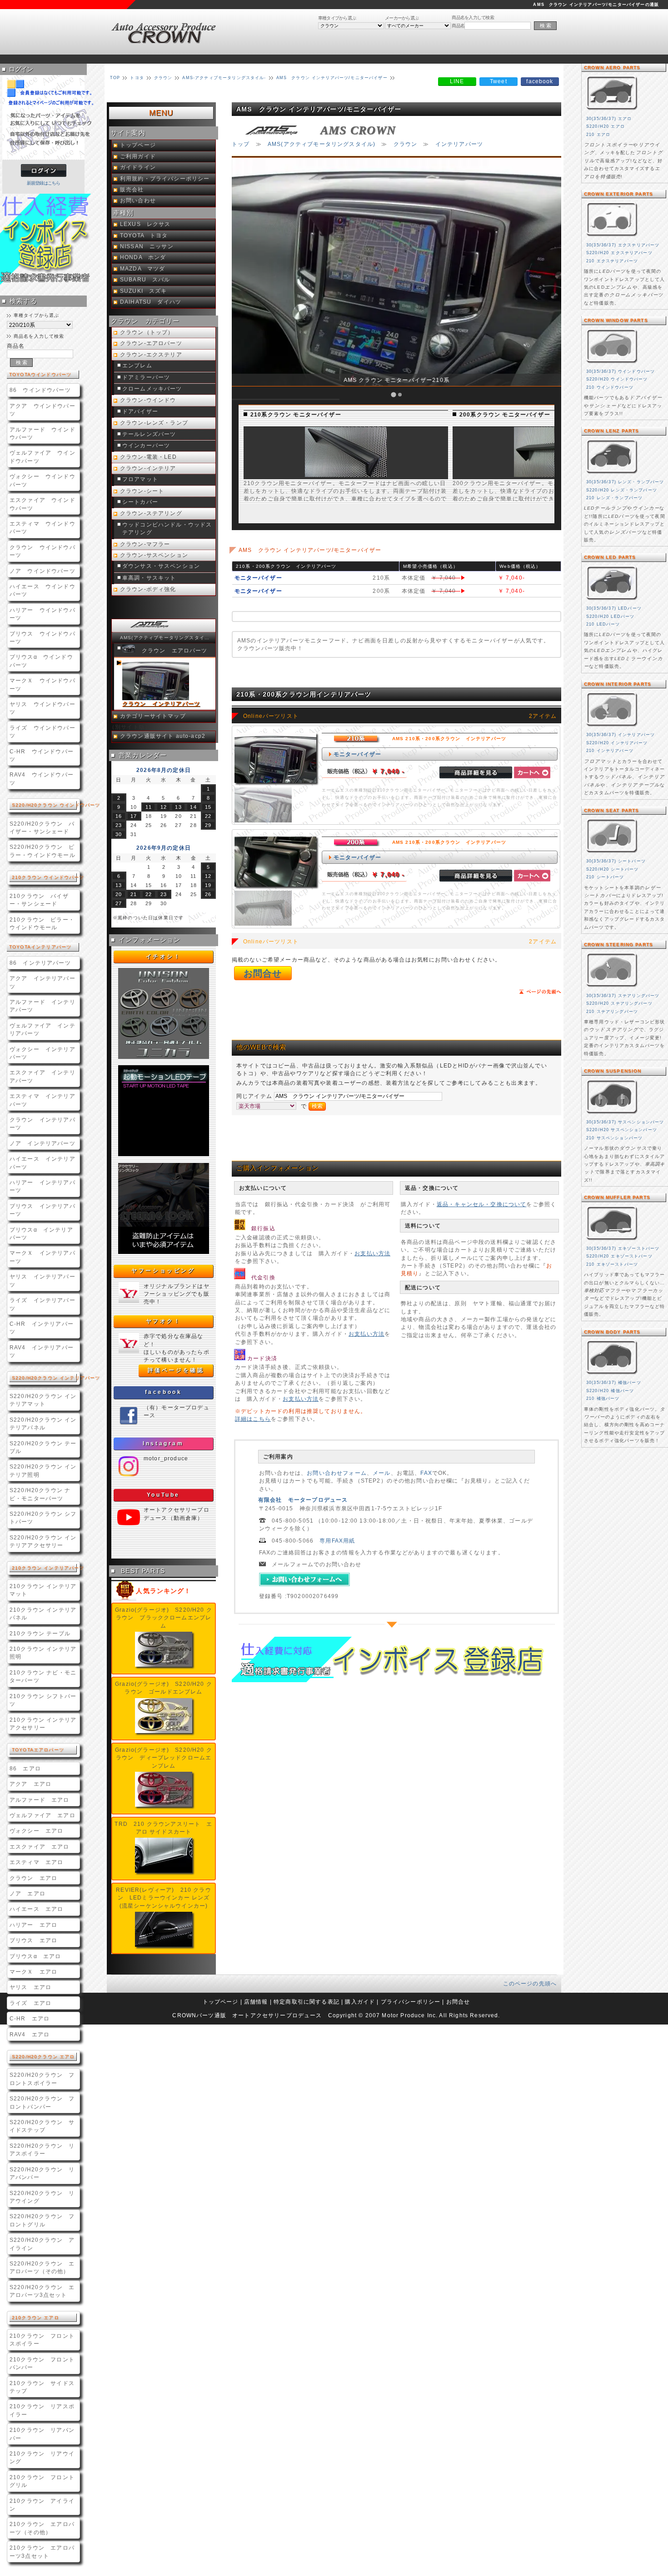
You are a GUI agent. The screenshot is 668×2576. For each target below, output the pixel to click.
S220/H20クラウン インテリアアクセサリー (43, 1541)
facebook (164, 1392)
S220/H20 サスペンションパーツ (622, 1130)
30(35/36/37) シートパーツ (616, 861)
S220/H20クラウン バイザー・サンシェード (42, 827)
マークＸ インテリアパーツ (42, 1257)
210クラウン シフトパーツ (43, 1700)
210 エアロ (598, 135)
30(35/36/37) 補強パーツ (614, 1383)
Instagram (163, 1443)
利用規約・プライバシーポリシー (165, 179)
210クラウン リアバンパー (42, 2434)
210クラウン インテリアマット (43, 1590)
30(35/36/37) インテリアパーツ (621, 735)
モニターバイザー (357, 754)
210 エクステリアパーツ (612, 261)
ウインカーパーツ (146, 446)
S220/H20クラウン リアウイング (42, 2197)
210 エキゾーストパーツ (612, 1264)
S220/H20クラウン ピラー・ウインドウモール (42, 851)
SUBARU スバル (145, 280)
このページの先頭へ (530, 1983)
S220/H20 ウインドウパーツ (617, 379)
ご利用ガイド (138, 156)
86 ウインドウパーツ (40, 390)
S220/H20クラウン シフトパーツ (43, 1518)
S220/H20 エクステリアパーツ (619, 253)
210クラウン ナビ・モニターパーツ (43, 1676)
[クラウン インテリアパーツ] (612, 727)
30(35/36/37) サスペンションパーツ (625, 1122)
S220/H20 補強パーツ (610, 1391)
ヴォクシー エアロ (36, 1831)
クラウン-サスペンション (154, 555)
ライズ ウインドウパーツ (42, 732)
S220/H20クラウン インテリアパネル (43, 1423)
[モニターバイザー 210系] (315, 475)
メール (381, 1473)
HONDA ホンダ (143, 257)
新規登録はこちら (44, 183)
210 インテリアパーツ (610, 751)
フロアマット (140, 479)
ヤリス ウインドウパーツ (42, 708)
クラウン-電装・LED (148, 457)
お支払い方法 (372, 1253)
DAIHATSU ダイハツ (151, 302)
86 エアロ (25, 1768)
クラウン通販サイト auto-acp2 (163, 736)
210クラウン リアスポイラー (42, 2410)
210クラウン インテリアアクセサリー (43, 1724)
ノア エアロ (27, 1893)
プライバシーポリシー (411, 2002)
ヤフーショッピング (163, 1271)
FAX (426, 1473)
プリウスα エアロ (35, 1956)
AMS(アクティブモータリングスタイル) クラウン (167, 638)
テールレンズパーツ (149, 434)
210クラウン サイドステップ (42, 2387)
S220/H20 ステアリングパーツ (619, 1003)
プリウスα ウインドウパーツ (41, 661)
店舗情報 (256, 2002)
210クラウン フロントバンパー (42, 2363)
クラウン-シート (142, 491)
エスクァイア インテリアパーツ (42, 1076)
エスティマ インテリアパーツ (42, 1100)
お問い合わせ (138, 200)
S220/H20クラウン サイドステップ (42, 2126)
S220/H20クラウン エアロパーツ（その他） (42, 2267)
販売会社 (132, 190)
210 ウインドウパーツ (610, 387)
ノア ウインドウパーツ (42, 571)
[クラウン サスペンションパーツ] (612, 1115)
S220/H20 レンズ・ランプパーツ (622, 490)
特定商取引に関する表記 (307, 2002)
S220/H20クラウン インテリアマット (43, 1400)
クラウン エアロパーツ (175, 651)
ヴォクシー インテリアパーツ (42, 1053)
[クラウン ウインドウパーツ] (612, 364)
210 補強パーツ (603, 1398)
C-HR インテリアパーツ (42, 1328)
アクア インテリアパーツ (42, 982)
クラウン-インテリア (148, 468)
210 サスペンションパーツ (614, 1138)
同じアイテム (255, 1096)
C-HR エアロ (30, 2018)
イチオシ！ (164, 957)
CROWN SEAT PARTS (612, 810)
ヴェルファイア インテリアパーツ (42, 1029)
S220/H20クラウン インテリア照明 (43, 1470)
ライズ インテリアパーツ (42, 1304)
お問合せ (263, 973)
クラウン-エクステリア (151, 355)
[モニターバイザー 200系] (524, 475)
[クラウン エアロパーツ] (612, 111)
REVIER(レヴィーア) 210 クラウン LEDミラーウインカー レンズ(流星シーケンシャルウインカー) (163, 1898)
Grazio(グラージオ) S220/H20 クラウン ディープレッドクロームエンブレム (164, 1758)
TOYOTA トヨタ (144, 236)
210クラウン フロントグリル (42, 2481)
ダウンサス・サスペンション (161, 566)
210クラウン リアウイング (42, 2457)
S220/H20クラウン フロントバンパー (42, 2102)
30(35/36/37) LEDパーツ (614, 608)
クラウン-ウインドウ (148, 400)
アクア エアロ (30, 1784)
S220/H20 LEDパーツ (610, 616)
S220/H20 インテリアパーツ (617, 743)
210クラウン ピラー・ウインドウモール (42, 923)
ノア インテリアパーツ (42, 1143)
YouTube (163, 1495)
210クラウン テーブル (40, 1633)
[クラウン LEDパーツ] (612, 601)
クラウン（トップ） (147, 332)
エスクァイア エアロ (40, 1847)
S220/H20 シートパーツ (612, 869)
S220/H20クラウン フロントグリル (42, 2220)
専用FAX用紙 (337, 1541)
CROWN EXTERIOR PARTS (618, 194)
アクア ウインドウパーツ (42, 410)
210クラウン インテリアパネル (43, 1614)
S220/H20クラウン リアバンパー (42, 2173)
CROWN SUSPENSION (613, 1071)
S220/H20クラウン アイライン (42, 2244)
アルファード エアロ (40, 1800)
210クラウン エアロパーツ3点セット (42, 2551)
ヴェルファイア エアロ (42, 1815)
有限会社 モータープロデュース (303, 1500)
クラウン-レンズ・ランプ (154, 423)
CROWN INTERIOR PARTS (618, 684)
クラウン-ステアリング (151, 513)
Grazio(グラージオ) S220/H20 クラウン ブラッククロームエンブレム (164, 1618)
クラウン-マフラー (145, 544)
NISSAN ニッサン (147, 246)
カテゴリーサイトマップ (153, 716)
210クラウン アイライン (42, 2505)
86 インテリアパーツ (40, 963)
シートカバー (140, 502)
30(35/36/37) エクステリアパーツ (623, 245)
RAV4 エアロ (30, 2034)
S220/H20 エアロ (606, 126)
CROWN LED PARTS (610, 557)
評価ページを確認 (176, 1370)
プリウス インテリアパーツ (42, 1210)
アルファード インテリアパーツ (42, 1006)
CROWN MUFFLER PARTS (617, 1197)
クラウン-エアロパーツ (151, 343)
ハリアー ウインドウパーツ (42, 614)
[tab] (394, 395)
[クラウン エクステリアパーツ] (612, 237)
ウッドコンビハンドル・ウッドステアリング (167, 529)
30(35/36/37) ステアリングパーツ (623, 996)
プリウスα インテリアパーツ (41, 1233)
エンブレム (137, 366)
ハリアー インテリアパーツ (42, 1186)
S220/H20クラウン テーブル (43, 1447)
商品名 (458, 26)
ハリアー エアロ (33, 1925)
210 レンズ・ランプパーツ (614, 498)
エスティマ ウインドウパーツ (42, 527)
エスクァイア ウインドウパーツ (42, 504)
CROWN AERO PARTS (612, 68)
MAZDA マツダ (142, 269)
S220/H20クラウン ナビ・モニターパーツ (40, 1494)
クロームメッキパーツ (152, 389)
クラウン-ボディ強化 (148, 589)
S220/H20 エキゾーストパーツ (619, 1256)
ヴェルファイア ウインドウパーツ (42, 456)
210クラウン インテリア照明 (43, 1653)
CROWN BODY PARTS (612, 1332)
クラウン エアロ (33, 1878)
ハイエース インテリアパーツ (42, 1163)
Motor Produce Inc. (410, 2015)
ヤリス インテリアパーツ (42, 1280)
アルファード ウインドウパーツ (42, 433)
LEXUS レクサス (145, 224)
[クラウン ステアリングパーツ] (612, 988)
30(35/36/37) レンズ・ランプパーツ (625, 482)
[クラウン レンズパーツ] (612, 474)
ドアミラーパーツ (146, 377)
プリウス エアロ (33, 1940)
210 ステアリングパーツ (612, 1012)
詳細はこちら (253, 1419)
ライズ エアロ (30, 2003)
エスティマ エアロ (36, 1862)
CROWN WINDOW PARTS (616, 320)
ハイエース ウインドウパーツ (42, 590)
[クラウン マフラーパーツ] (612, 1241)
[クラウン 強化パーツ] (612, 1375)
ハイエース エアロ (36, 1909)
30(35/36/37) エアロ (609, 119)
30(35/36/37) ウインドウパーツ (621, 371)
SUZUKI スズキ (144, 291)
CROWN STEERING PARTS (618, 945)
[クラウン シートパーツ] (612, 854)
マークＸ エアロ (33, 1972)
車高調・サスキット (149, 578)
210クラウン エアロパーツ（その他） (42, 2528)
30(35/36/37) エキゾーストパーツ (623, 1248)
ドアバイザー (140, 411)
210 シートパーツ (605, 877)
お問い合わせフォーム (337, 1473)
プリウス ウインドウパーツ (42, 637)
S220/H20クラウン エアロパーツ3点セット (42, 2291)
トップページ (138, 145)
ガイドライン (138, 167)
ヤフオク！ (164, 1321)
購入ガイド (360, 2002)
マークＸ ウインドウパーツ (42, 684)
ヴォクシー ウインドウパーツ (42, 480)
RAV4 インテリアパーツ (42, 1351)
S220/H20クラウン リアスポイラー (42, 2150)
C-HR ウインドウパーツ (42, 755)
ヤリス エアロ (30, 1987)
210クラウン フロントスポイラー (42, 2340)
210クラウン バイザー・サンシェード (39, 900)
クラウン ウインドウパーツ (42, 551)
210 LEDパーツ (603, 624)
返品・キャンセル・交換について (481, 1204)
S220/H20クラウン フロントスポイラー (42, 2079)
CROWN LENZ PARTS (612, 431)
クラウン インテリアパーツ (42, 1123)
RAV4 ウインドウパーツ (42, 778)
